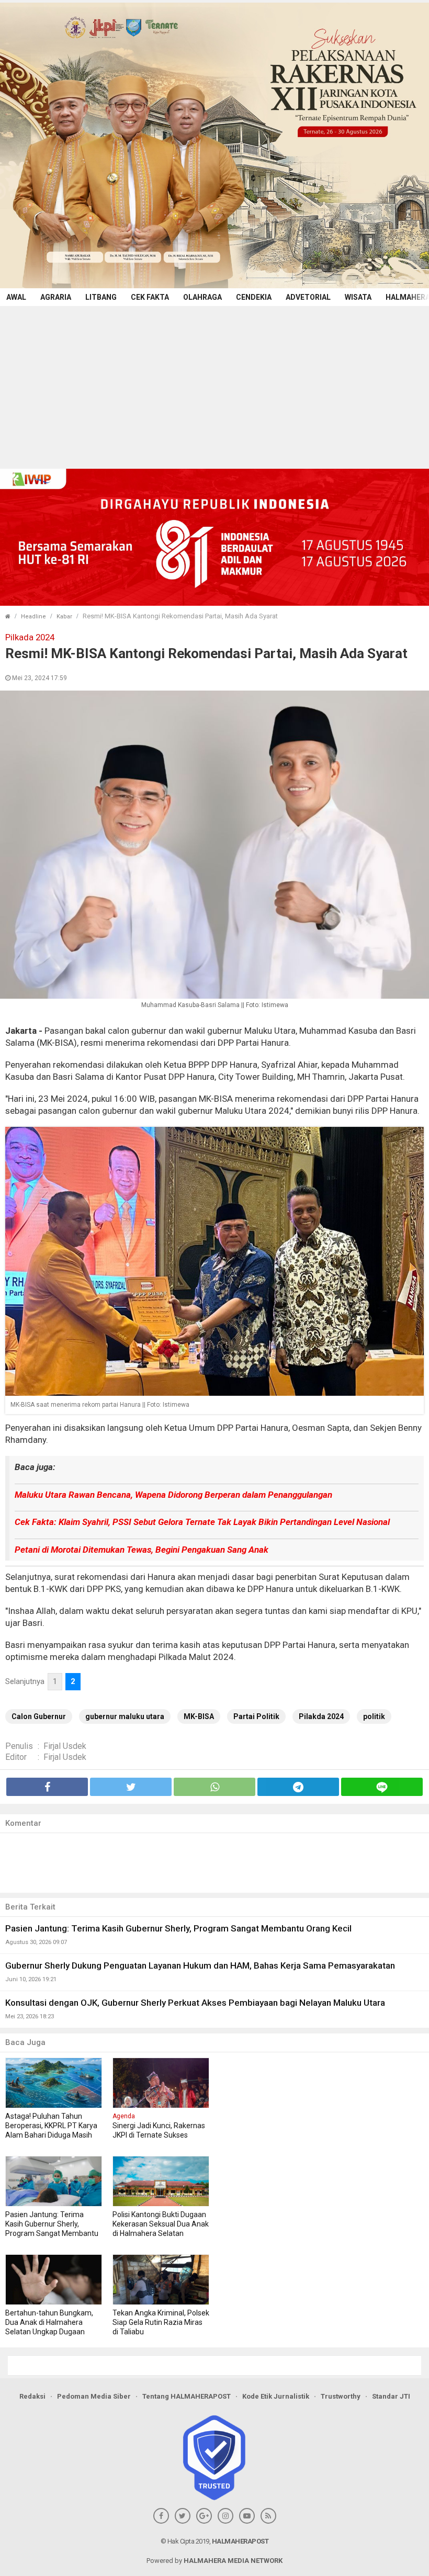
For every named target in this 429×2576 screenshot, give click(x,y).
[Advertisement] (214, 385)
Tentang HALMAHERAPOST (187, 2396)
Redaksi (32, 2396)
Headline (33, 617)
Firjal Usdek (65, 1746)
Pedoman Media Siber (94, 2396)
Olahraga (202, 297)
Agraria (56, 297)
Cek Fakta (150, 297)
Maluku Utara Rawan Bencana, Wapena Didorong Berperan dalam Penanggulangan (173, 1495)
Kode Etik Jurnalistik (276, 2396)
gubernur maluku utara (125, 1716)
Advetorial (308, 297)
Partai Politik (256, 1716)
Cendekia (254, 297)
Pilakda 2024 (321, 1716)
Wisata (358, 297)
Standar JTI (391, 2396)
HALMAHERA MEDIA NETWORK (233, 2561)
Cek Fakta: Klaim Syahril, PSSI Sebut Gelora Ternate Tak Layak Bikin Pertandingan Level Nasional (202, 1522)
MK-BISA (199, 1716)
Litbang (101, 297)
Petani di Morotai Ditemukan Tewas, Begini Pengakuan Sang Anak (142, 1550)
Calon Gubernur (39, 1716)
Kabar (64, 617)
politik (374, 1716)
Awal (16, 297)
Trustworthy (341, 2396)
